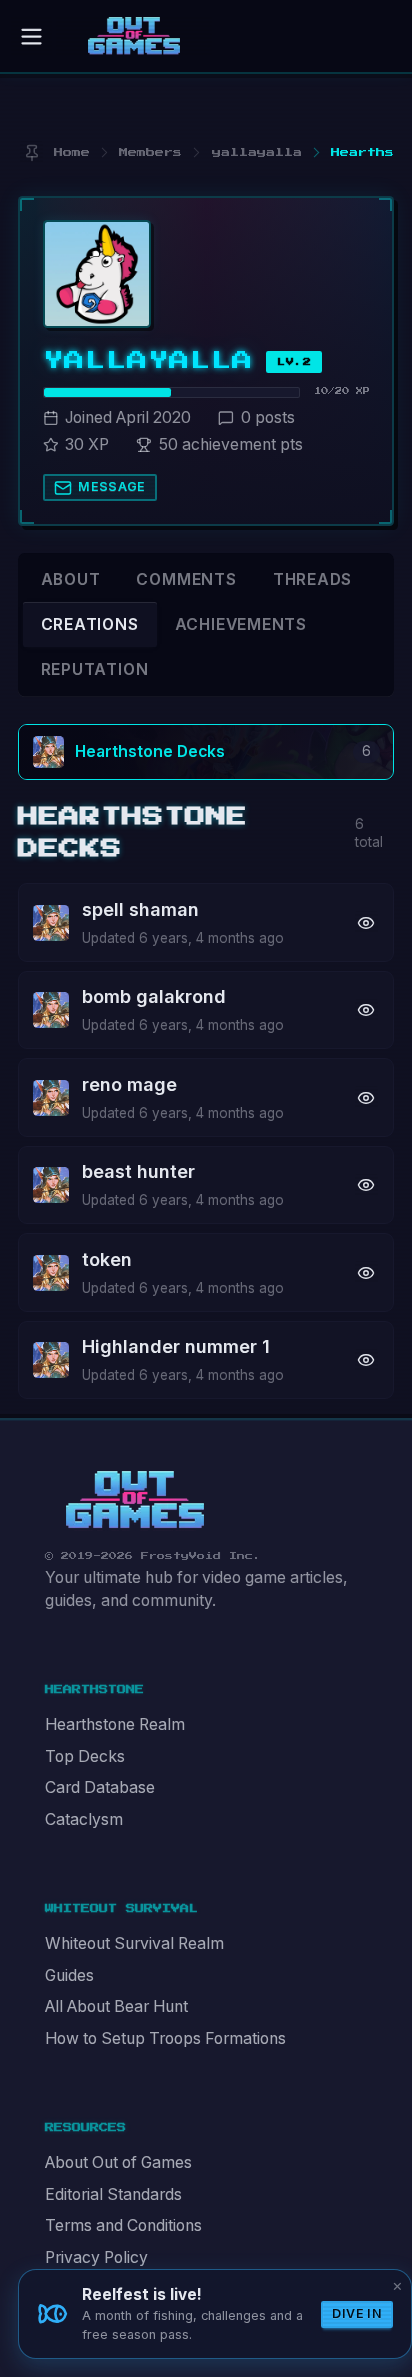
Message (112, 486)
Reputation (95, 669)
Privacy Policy (96, 2257)
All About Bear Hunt (116, 2006)
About (71, 579)
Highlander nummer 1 (176, 1346)
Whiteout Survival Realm (134, 1943)
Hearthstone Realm (115, 1724)
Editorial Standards (113, 2194)
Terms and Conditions (123, 2225)
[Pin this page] (31, 152)
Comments (186, 579)
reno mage (129, 1084)
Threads (313, 579)
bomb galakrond (154, 996)
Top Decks (85, 1756)
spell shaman (140, 909)
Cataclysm (84, 1819)
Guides (69, 1975)
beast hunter (138, 1171)
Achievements (241, 624)
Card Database (100, 1787)
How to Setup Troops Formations (165, 2038)
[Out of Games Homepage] (135, 1500)
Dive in (357, 2313)
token (107, 1259)
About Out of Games (118, 2162)
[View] (366, 922)
